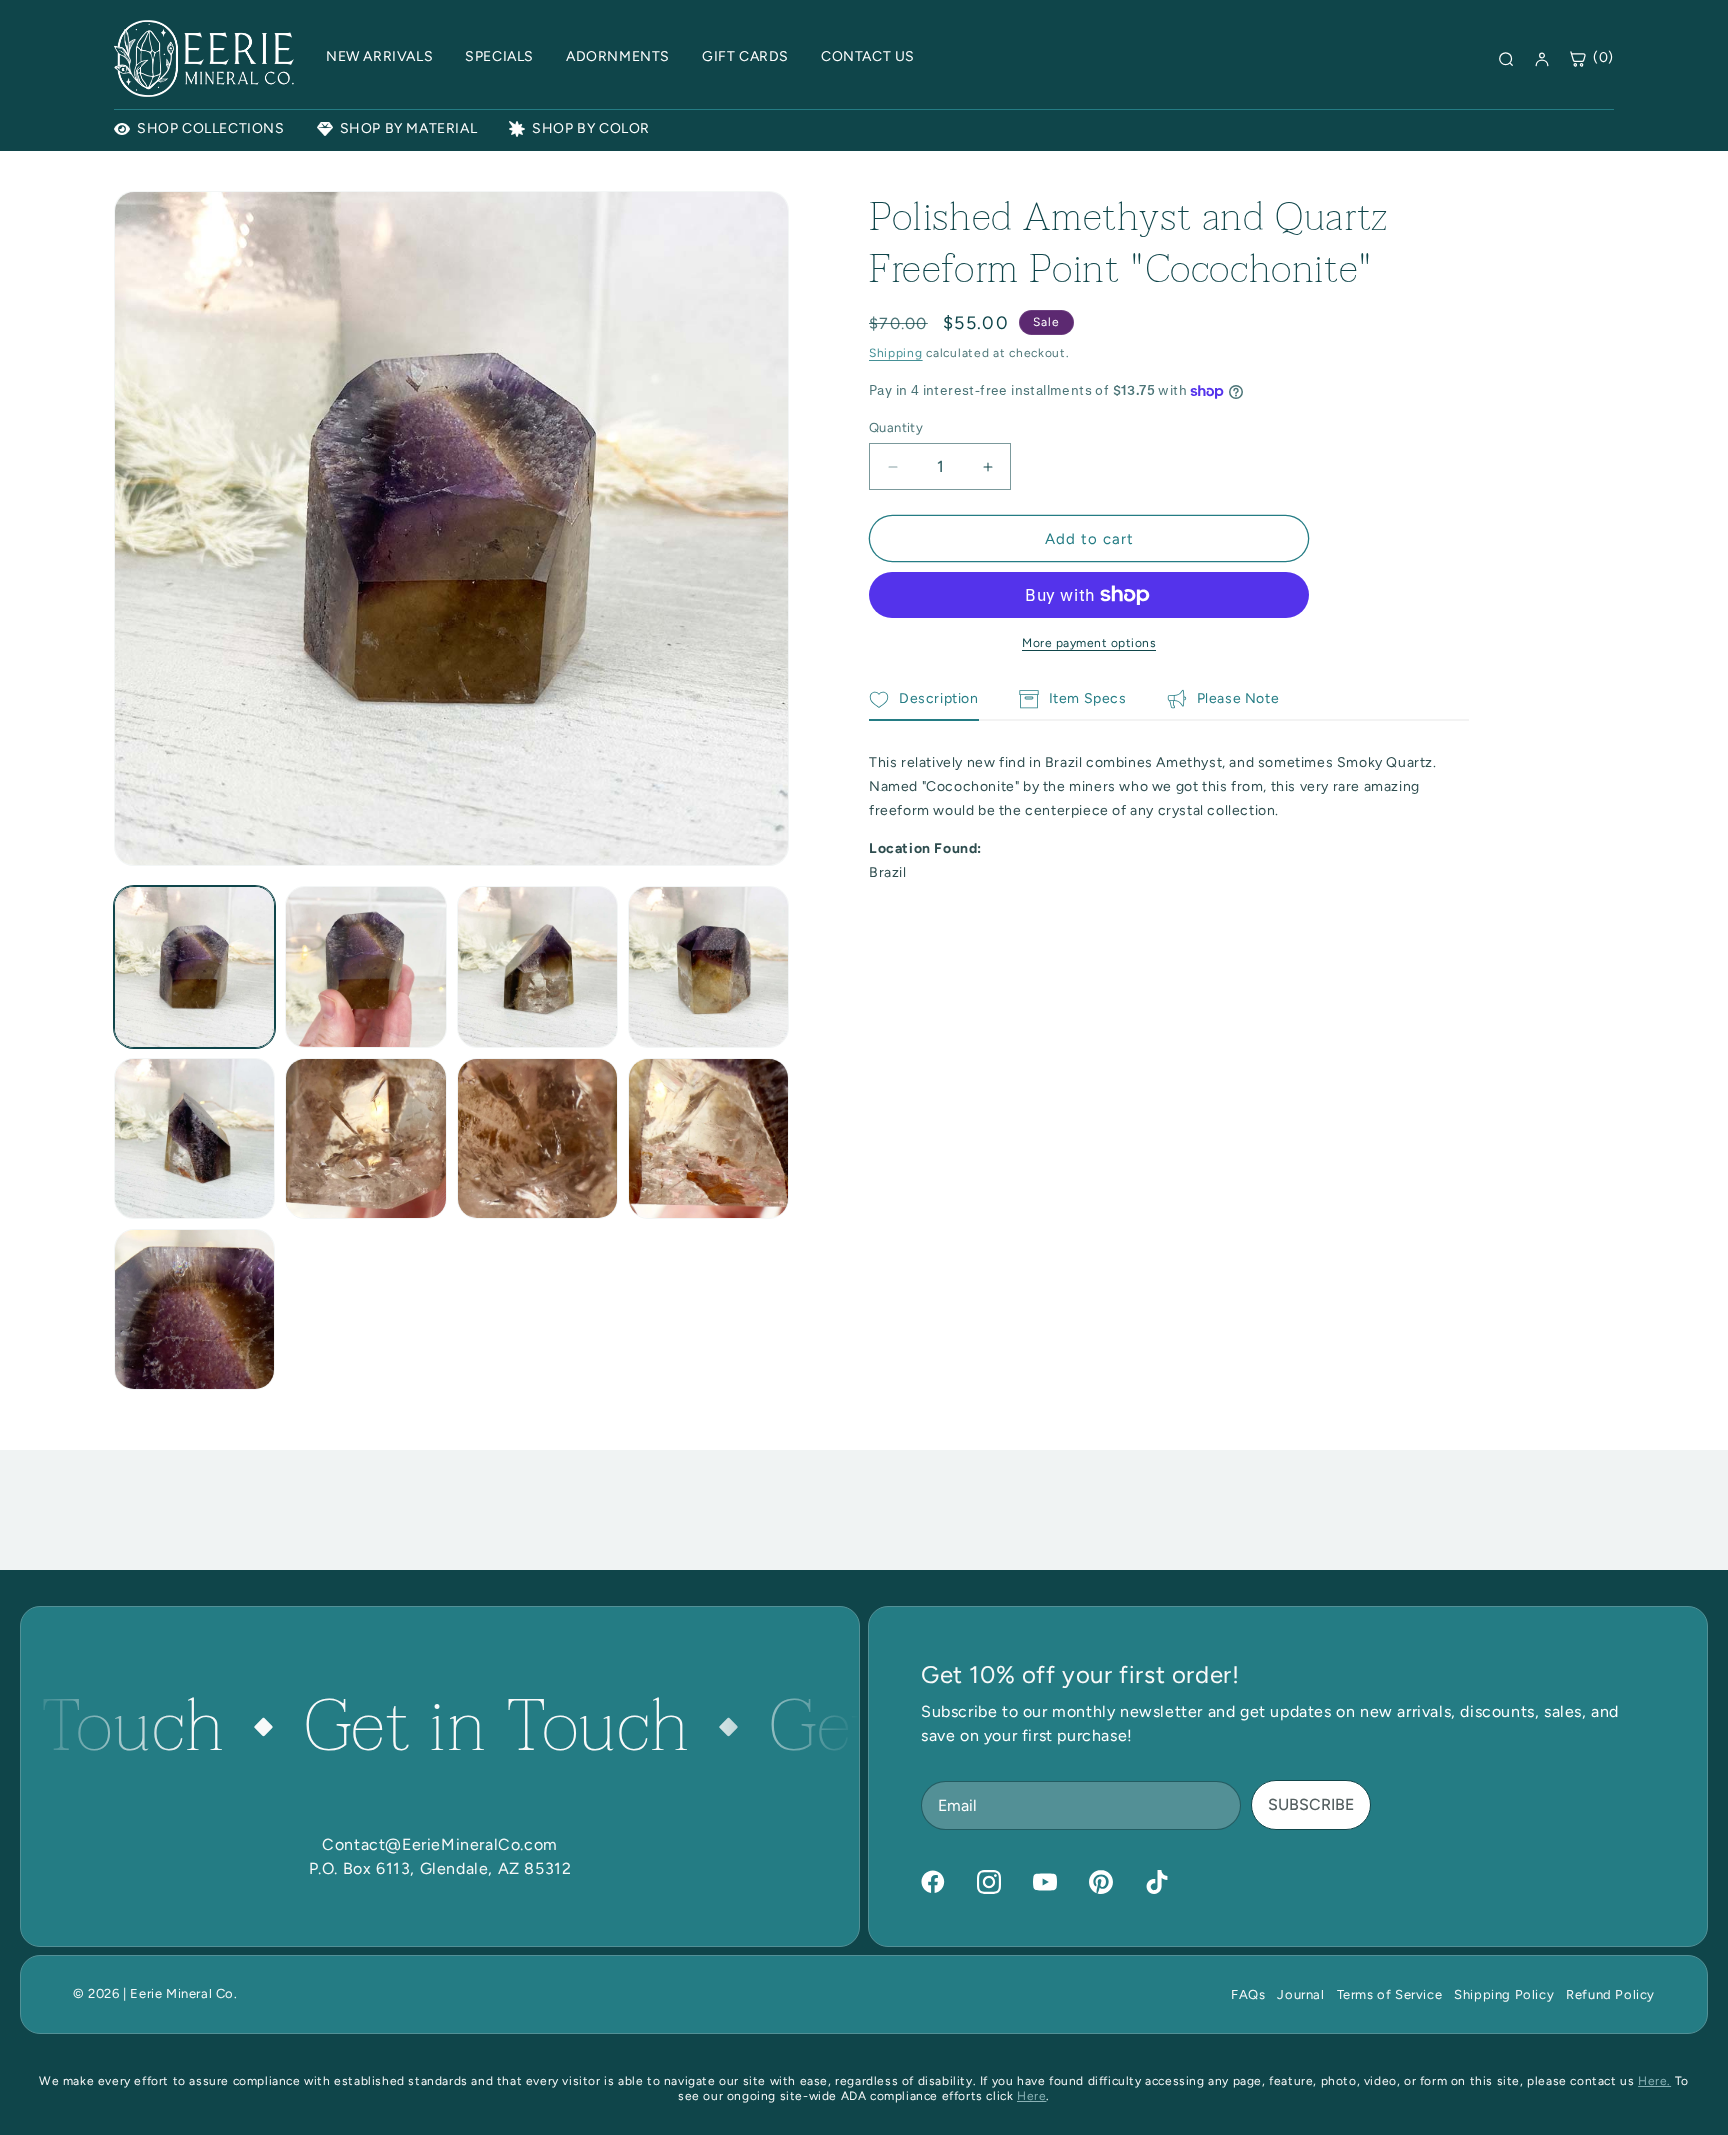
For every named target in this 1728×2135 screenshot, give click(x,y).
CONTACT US (868, 56)
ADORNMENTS (618, 56)
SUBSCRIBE (1311, 1804)
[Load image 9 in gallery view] (194, 1309)
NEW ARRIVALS (379, 56)
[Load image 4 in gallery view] (708, 966)
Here (1031, 2096)
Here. (1654, 2081)
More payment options (1089, 643)
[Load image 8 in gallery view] (708, 1138)
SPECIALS (499, 56)
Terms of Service (1390, 1994)
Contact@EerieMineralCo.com (440, 1844)
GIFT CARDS (745, 56)
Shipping (896, 353)
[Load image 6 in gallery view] (365, 1138)
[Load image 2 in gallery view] (365, 966)
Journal (1300, 1994)
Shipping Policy (1504, 1994)
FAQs (1248, 1994)
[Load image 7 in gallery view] (537, 1138)
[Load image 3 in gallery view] (537, 966)
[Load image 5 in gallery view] (194, 1138)
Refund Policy (1610, 1994)
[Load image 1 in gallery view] (194, 966)
